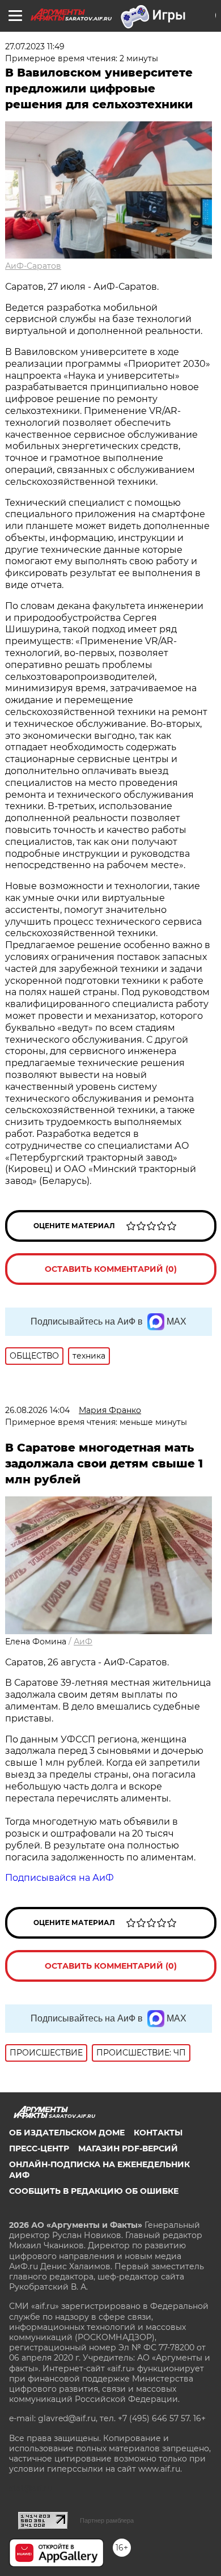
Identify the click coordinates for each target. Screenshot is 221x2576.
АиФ (83, 1642)
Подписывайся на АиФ (59, 1878)
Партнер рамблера (107, 2520)
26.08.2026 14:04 (37, 1410)
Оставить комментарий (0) (111, 1269)
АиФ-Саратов (33, 266)
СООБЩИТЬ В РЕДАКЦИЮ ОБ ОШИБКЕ (94, 2191)
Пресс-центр (39, 2148)
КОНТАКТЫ (158, 2133)
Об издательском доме (67, 2133)
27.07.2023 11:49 (35, 46)
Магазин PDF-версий (128, 2148)
